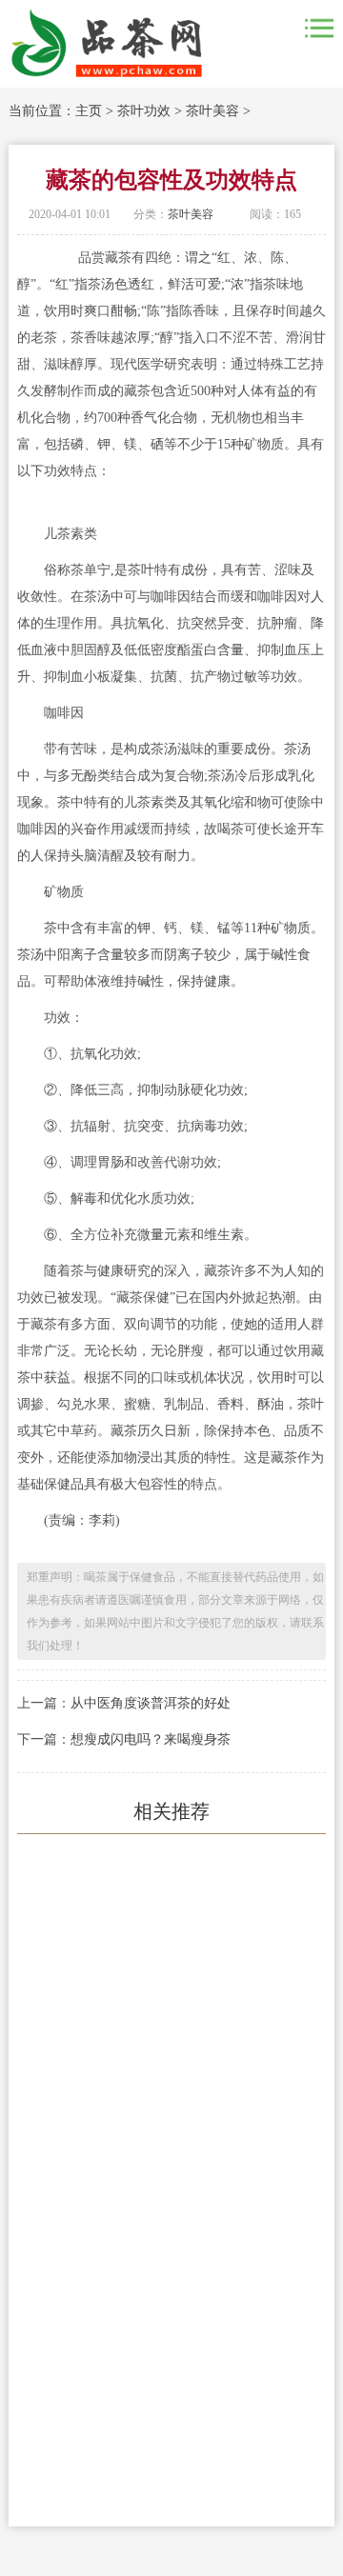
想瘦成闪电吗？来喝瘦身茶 (151, 1739)
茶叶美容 (212, 111)
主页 (89, 111)
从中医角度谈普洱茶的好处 (151, 1703)
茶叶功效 (144, 111)
